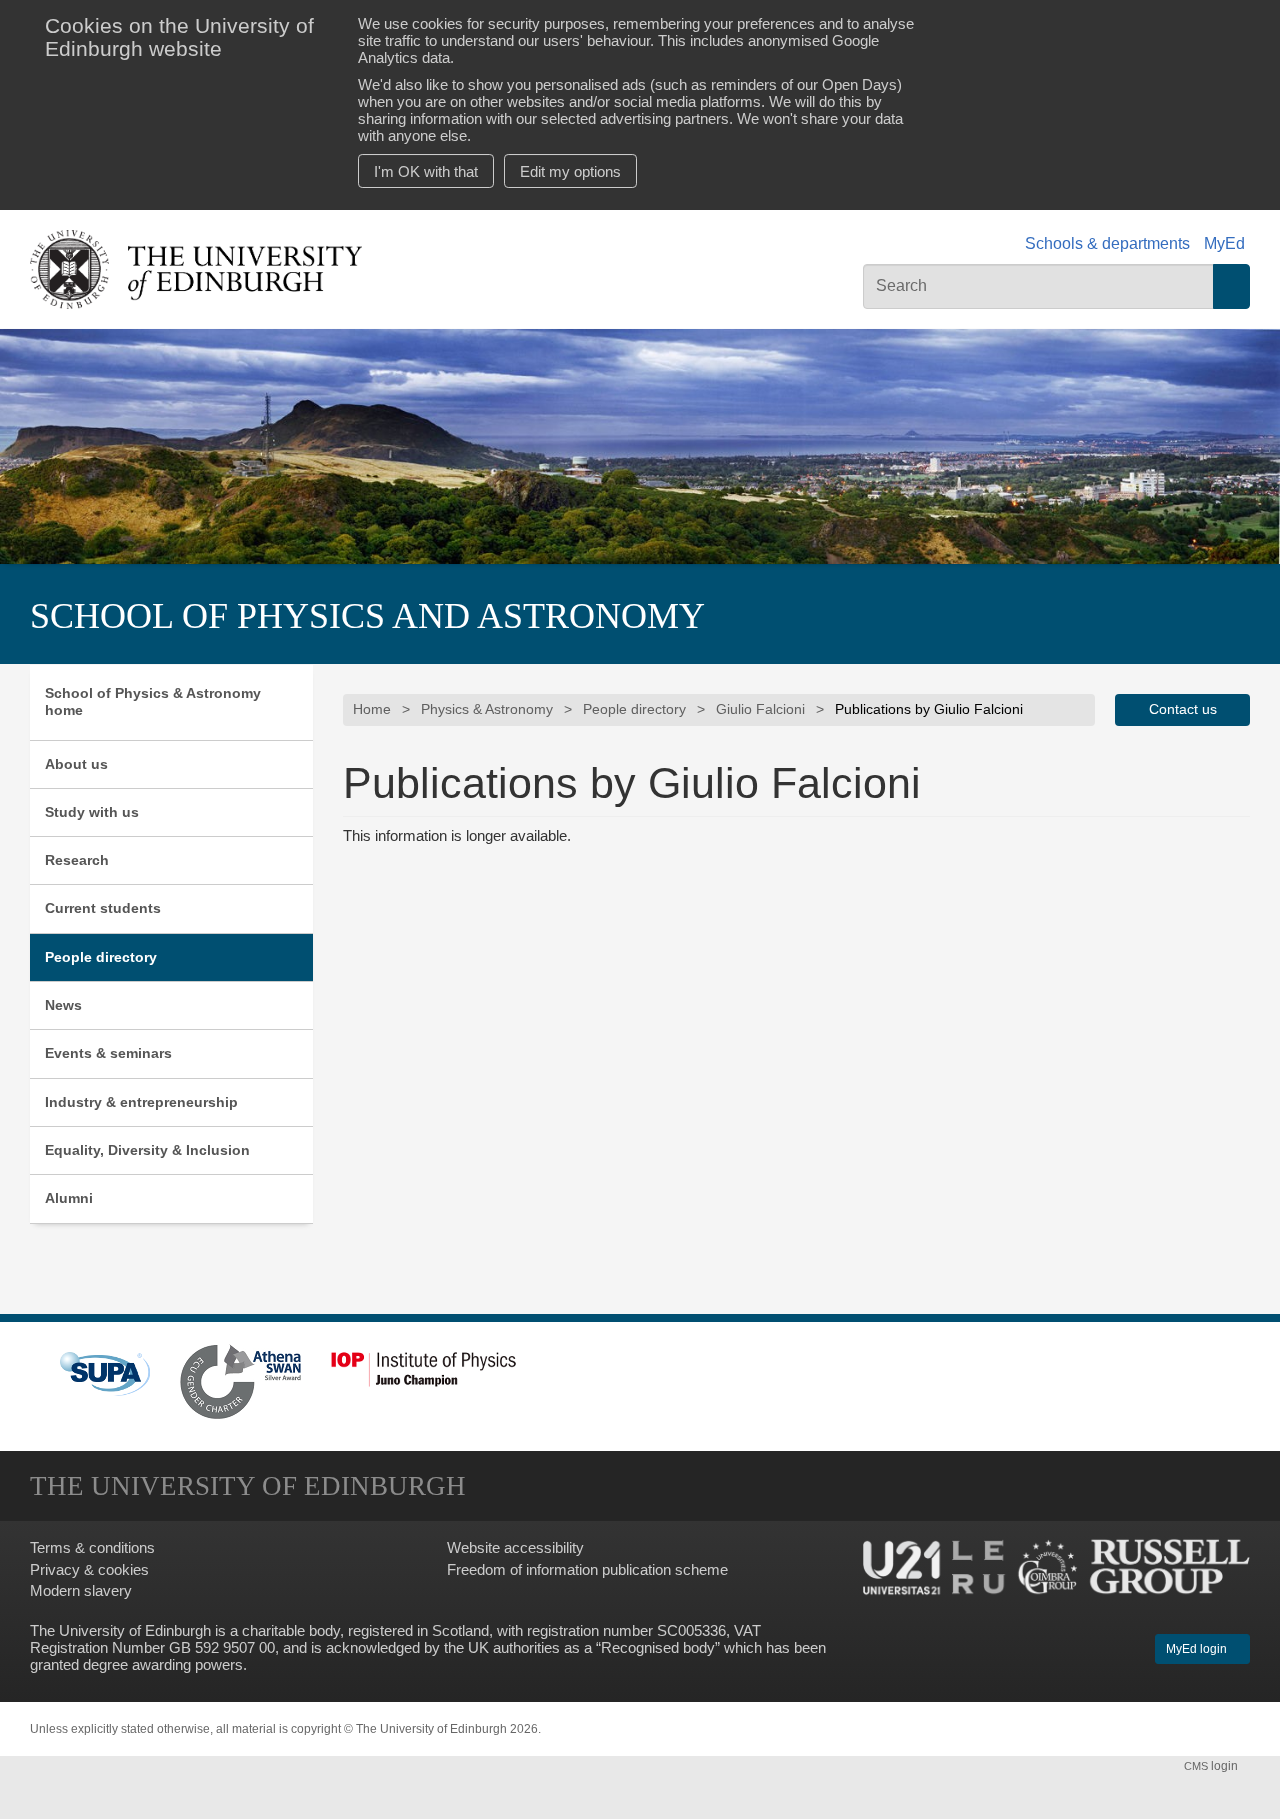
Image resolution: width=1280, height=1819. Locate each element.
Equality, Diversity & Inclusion (147, 1150)
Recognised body (658, 1647)
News (63, 1005)
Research (77, 860)
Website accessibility (515, 1547)
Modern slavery (81, 1590)
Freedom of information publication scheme (587, 1569)
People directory (101, 957)
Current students (103, 908)
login (1212, 1766)
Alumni (69, 1198)
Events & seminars (108, 1053)
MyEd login (1198, 1649)
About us (76, 764)
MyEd (1224, 243)
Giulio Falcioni (760, 709)
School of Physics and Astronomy (367, 615)
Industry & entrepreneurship (141, 1102)
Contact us (1183, 709)
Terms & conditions (92, 1547)
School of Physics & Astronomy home (153, 701)
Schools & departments (1107, 243)
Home (372, 709)
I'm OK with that (426, 171)
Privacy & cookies (89, 1569)
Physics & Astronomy (487, 709)
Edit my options (570, 171)
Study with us (92, 812)
